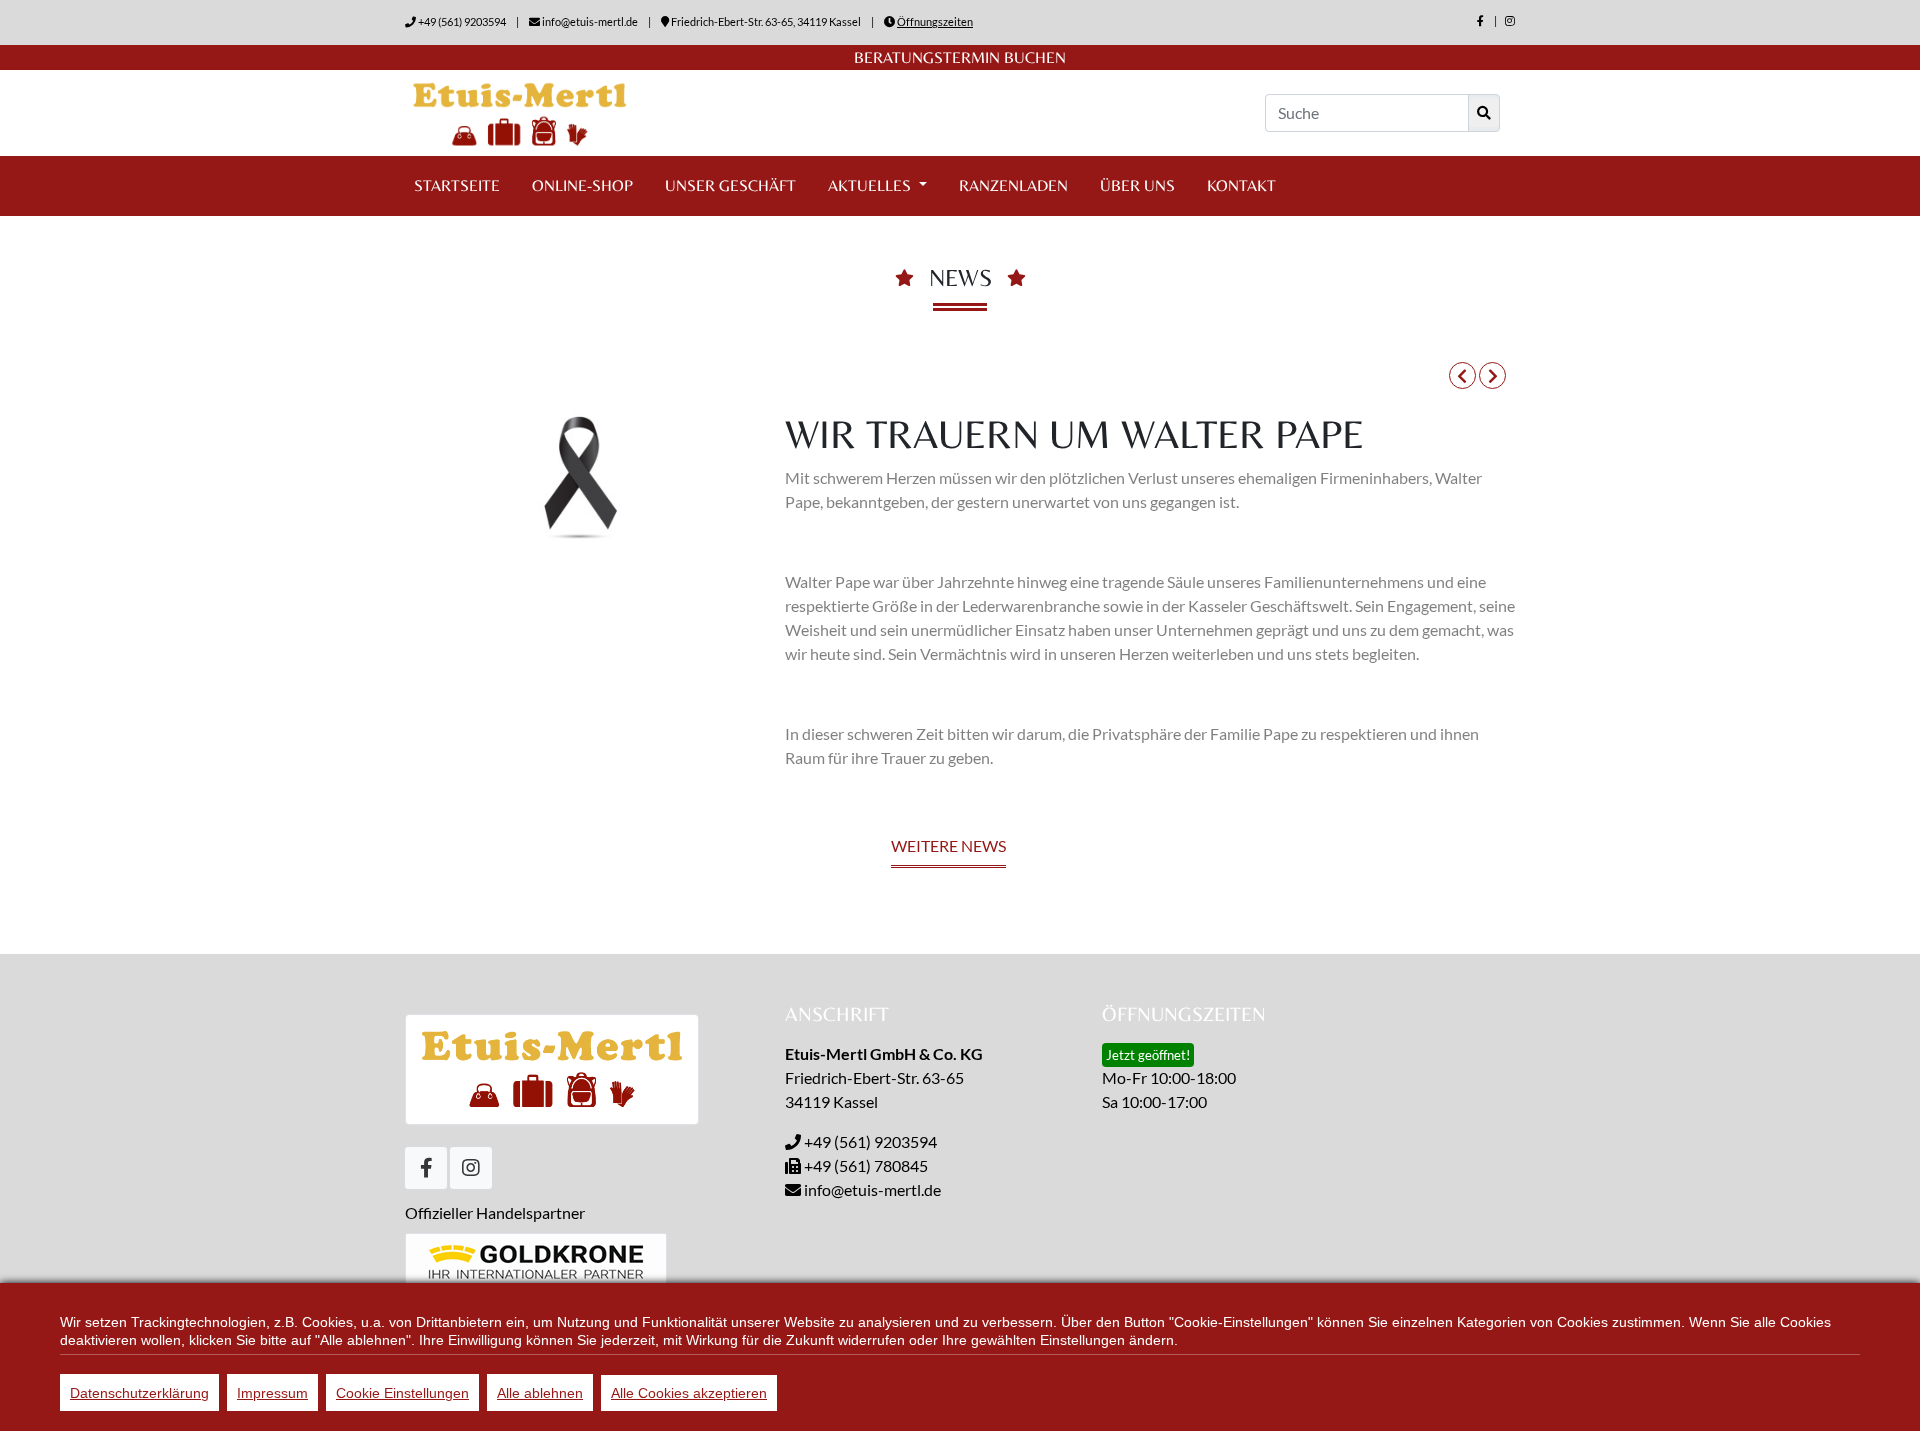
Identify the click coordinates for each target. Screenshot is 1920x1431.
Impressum (272, 1393)
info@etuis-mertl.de (590, 21)
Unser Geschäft (730, 185)
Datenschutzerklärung (139, 1393)
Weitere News (948, 845)
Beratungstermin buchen (960, 57)
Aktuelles (871, 185)
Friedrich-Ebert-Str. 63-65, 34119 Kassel (766, 21)
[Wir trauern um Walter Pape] (580, 475)
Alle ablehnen (540, 1393)
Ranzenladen (1013, 185)
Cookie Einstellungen (402, 1393)
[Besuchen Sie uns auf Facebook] (1480, 20)
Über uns (1137, 185)
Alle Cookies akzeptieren (689, 1393)
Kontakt (1241, 185)
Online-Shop (582, 185)
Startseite (457, 185)
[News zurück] (1462, 375)
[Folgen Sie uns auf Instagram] (1510, 20)
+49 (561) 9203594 (462, 21)
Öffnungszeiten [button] (935, 21)
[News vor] (1492, 375)
